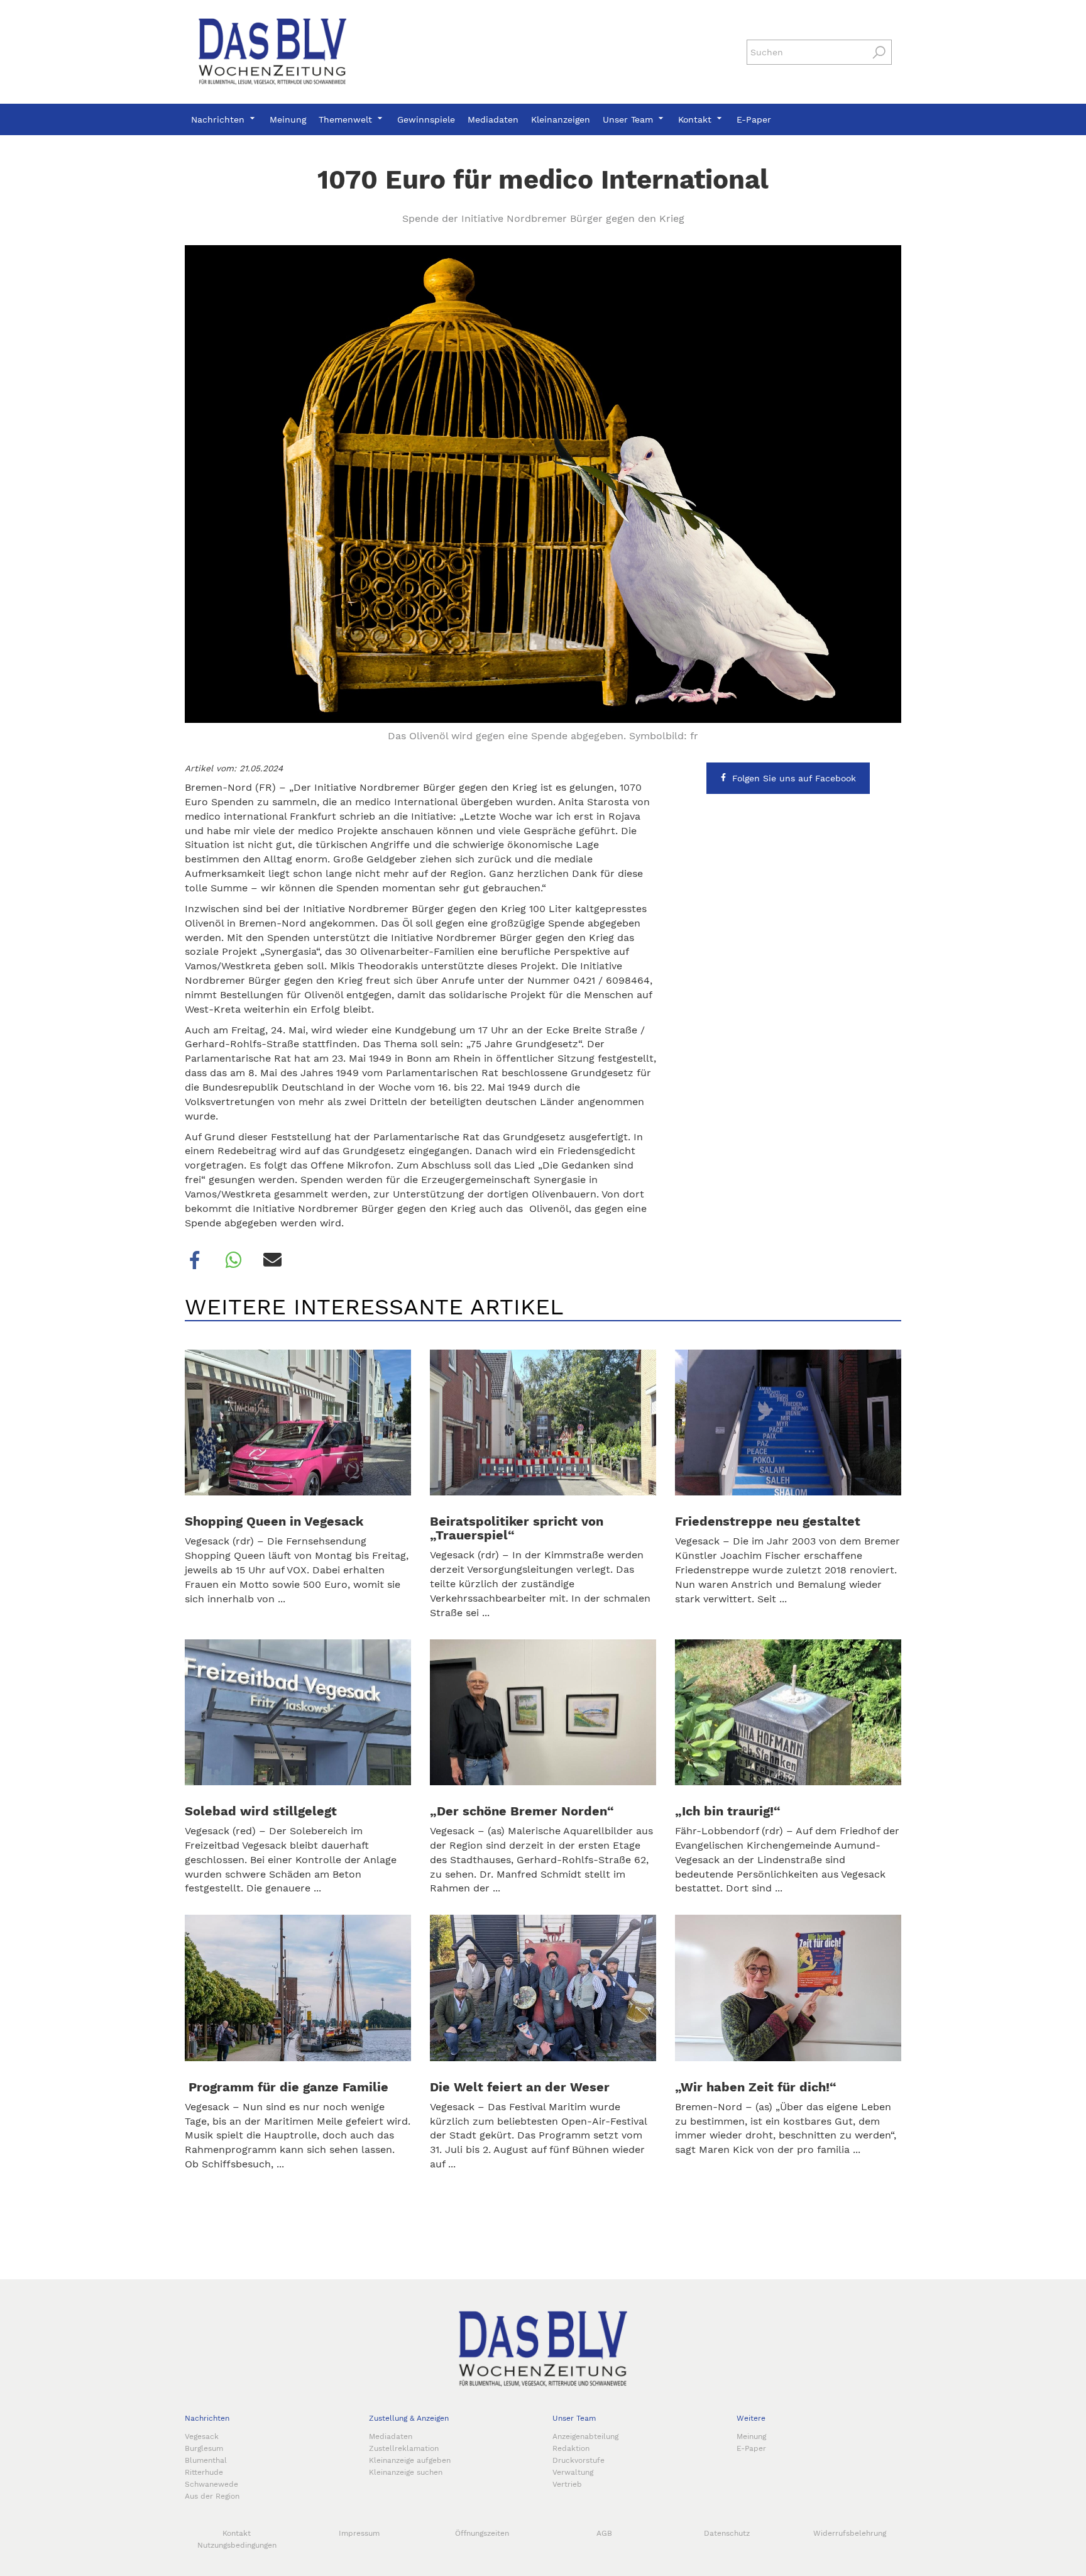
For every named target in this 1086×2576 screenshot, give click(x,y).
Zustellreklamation (404, 2448)
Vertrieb (567, 2484)
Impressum (359, 2533)
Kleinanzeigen (561, 119)
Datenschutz (727, 2533)
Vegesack (202, 2436)
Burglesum (204, 2448)
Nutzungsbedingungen (237, 2545)
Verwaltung (573, 2472)
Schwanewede (211, 2484)
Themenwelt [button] (347, 119)
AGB (604, 2533)
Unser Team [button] (629, 119)
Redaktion (571, 2448)
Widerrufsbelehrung (850, 2533)
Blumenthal (206, 2460)
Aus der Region (212, 2496)
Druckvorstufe (579, 2460)
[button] (195, 1260)
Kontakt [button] (696, 119)
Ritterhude (204, 2472)
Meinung (288, 119)
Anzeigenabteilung (585, 2436)
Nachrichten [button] (219, 119)
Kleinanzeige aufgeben (410, 2460)
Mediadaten (493, 119)
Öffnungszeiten (482, 2533)
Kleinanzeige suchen (406, 2472)
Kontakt (237, 2533)
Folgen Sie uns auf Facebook (794, 778)
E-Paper (754, 119)
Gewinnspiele (426, 119)
